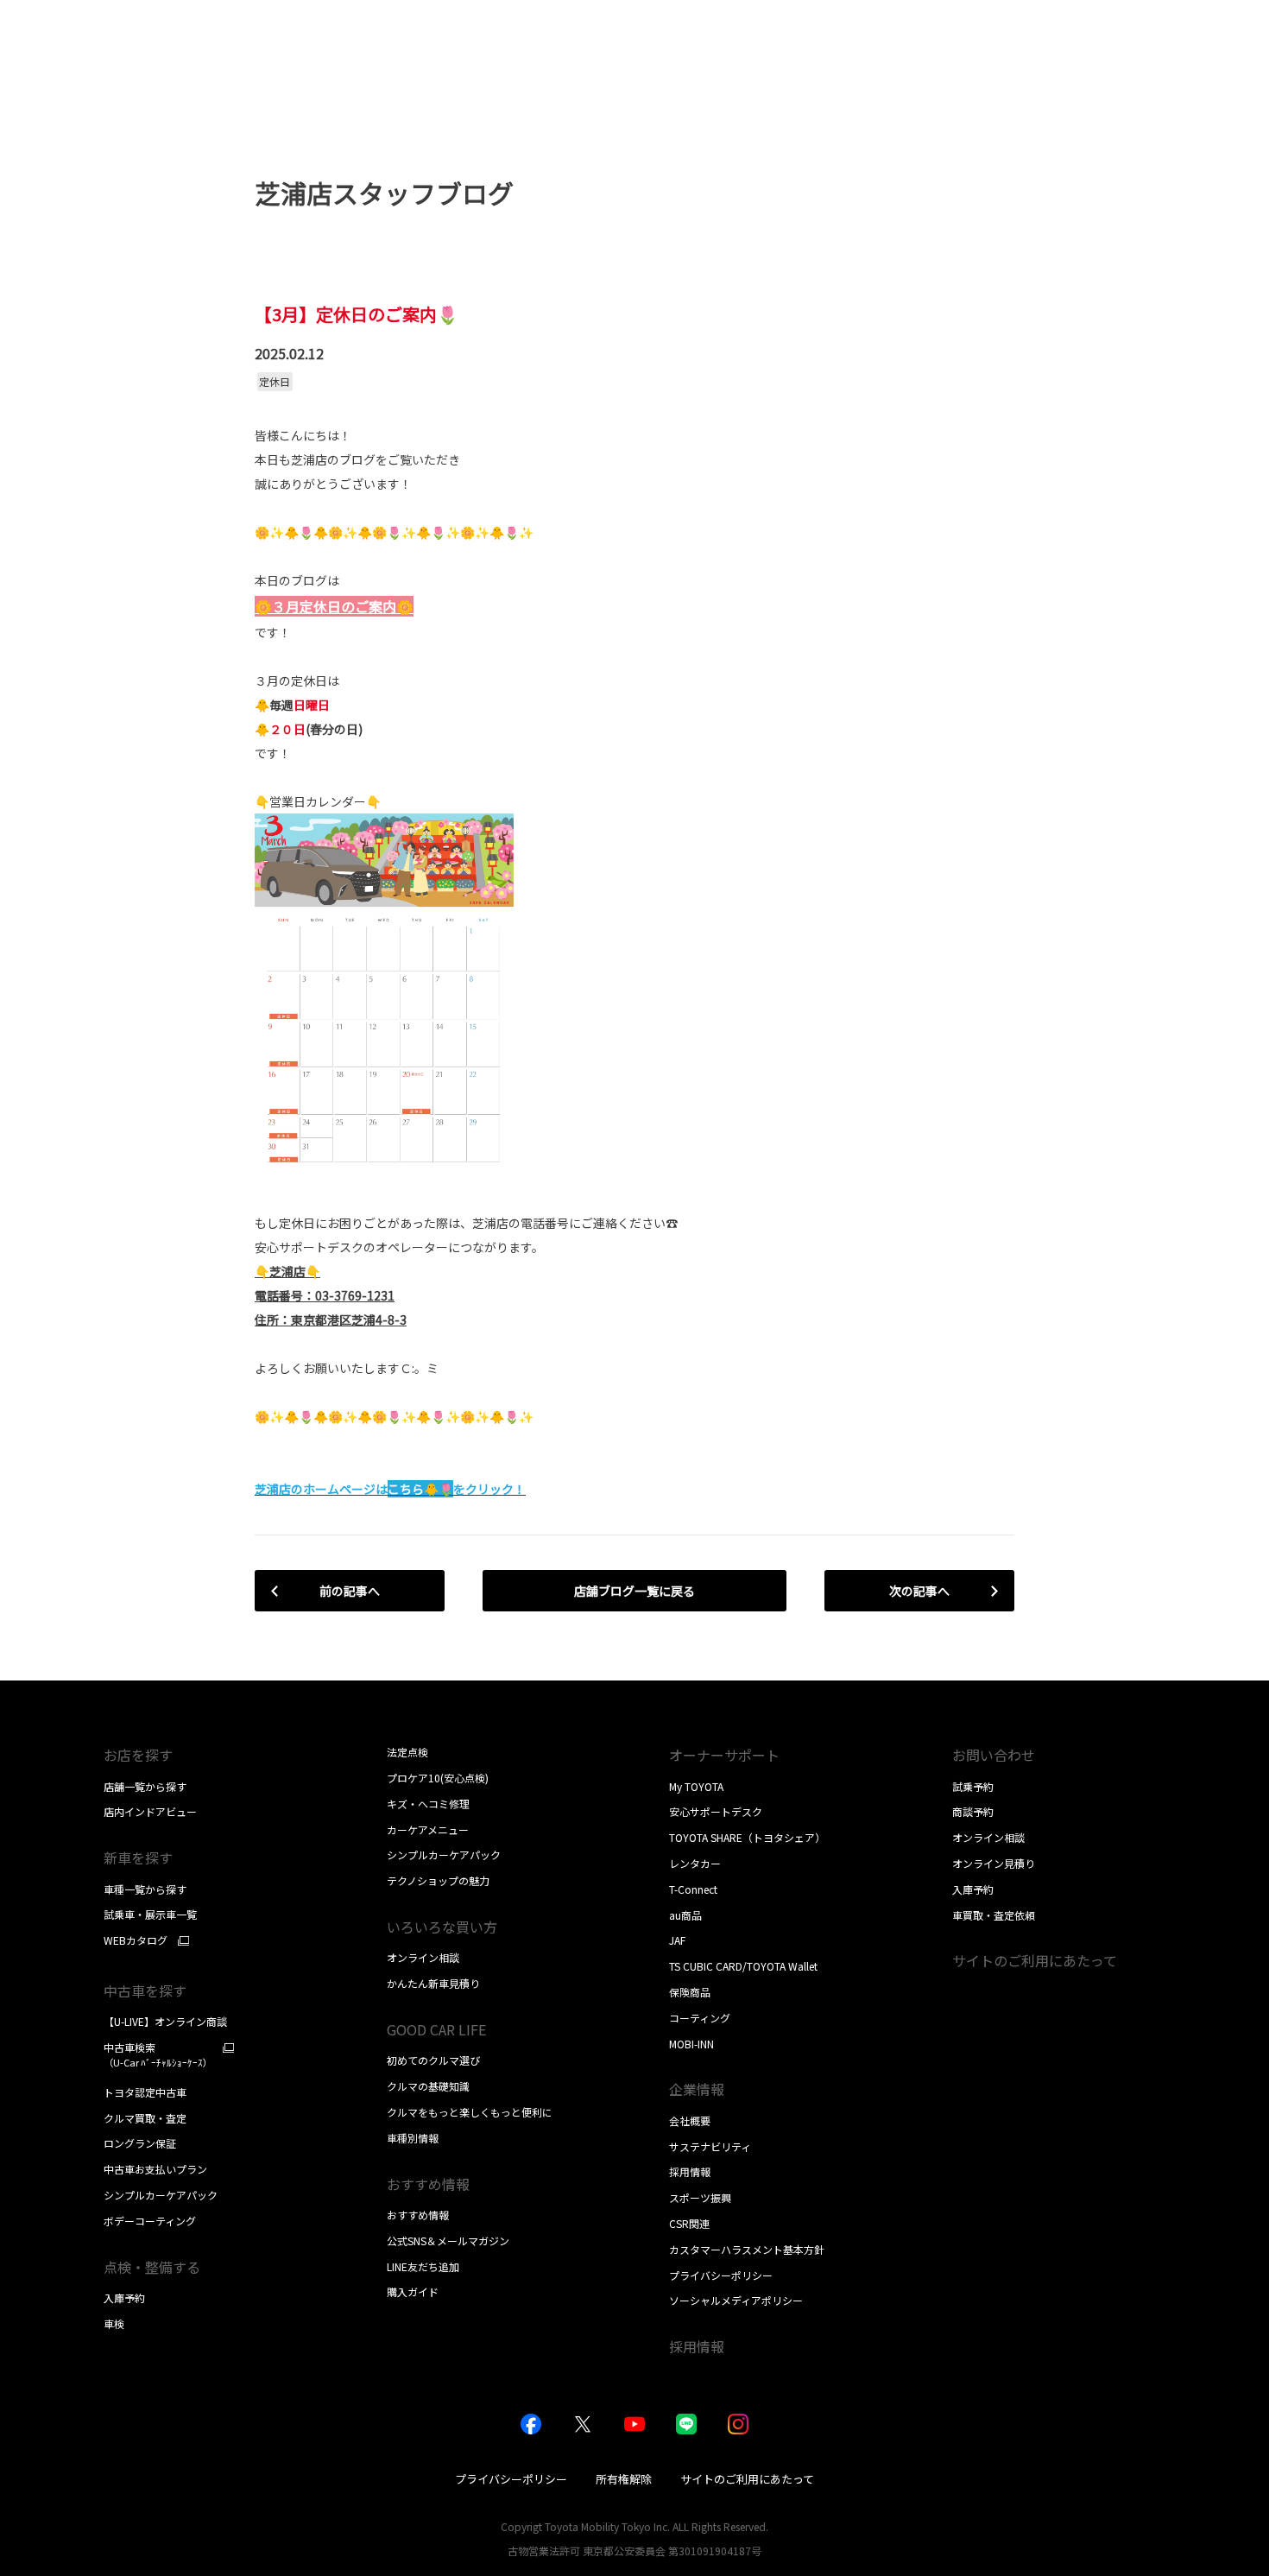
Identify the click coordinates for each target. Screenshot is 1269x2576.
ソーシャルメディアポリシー (736, 2300)
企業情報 (697, 2089)
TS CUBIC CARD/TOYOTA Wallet (743, 1966)
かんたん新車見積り (433, 1983)
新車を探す (138, 1858)
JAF (677, 1940)
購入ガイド (413, 2291)
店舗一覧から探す (145, 1786)
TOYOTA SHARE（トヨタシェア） (747, 1837)
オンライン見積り (994, 1863)
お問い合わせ (994, 1755)
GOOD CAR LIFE (436, 2029)
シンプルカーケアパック (161, 2195)
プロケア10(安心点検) (438, 1778)
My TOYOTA (696, 1786)
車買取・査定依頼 (994, 1915)
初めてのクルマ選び (433, 2060)
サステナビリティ (710, 2146)
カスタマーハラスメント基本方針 (747, 2249)
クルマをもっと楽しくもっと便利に (470, 2112)
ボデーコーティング (150, 2221)
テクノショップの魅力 (438, 1880)
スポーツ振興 (700, 2197)
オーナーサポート (724, 1755)
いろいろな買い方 (442, 1927)
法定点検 (407, 1752)
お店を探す (138, 1755)
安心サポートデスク (716, 1811)
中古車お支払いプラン (155, 2169)
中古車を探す (145, 1991)
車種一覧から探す (145, 1889)
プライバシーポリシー (721, 2275)
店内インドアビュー (150, 1811)
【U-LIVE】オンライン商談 (165, 2021)
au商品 (685, 1915)
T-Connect (693, 1889)
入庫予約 (124, 2298)
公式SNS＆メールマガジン (448, 2241)
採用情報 (690, 2171)
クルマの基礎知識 (428, 2086)
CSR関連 (689, 2223)
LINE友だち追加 (423, 2266)
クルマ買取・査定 (145, 2118)
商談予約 (973, 1811)
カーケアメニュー (428, 1829)
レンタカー (695, 1863)
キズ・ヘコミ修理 (428, 1804)
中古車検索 (158, 2055)
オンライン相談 (423, 1957)
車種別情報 (413, 2138)
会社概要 (690, 2120)
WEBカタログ (136, 1940)
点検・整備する (152, 2267)
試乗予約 (973, 1786)
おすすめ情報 (418, 2215)
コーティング (700, 2018)
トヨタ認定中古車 (145, 2092)
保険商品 (690, 1992)
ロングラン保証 (140, 2143)
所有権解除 (624, 2479)
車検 (114, 2323)
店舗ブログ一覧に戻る (634, 1591)
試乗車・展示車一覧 (150, 1914)
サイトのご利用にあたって (1035, 1960)
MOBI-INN (691, 2044)
